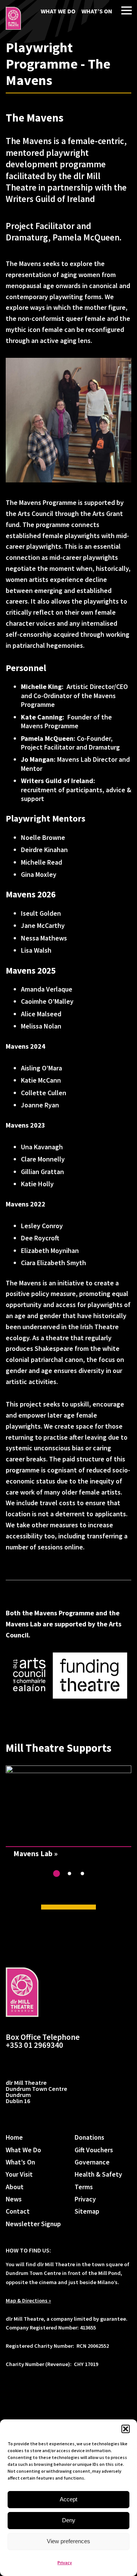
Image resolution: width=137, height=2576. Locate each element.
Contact (18, 2211)
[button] (126, 2429)
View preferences (68, 2541)
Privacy (65, 2562)
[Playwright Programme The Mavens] (13, 18)
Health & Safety (98, 2174)
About (15, 2187)
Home (14, 2137)
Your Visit (19, 2174)
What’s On (97, 11)
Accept (68, 2499)
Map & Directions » (28, 2300)
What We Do (58, 11)
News (14, 2199)
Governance (92, 2162)
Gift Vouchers (94, 2150)
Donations (89, 2137)
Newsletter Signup (33, 2224)
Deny (69, 2520)
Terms (84, 2187)
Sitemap (87, 2211)
